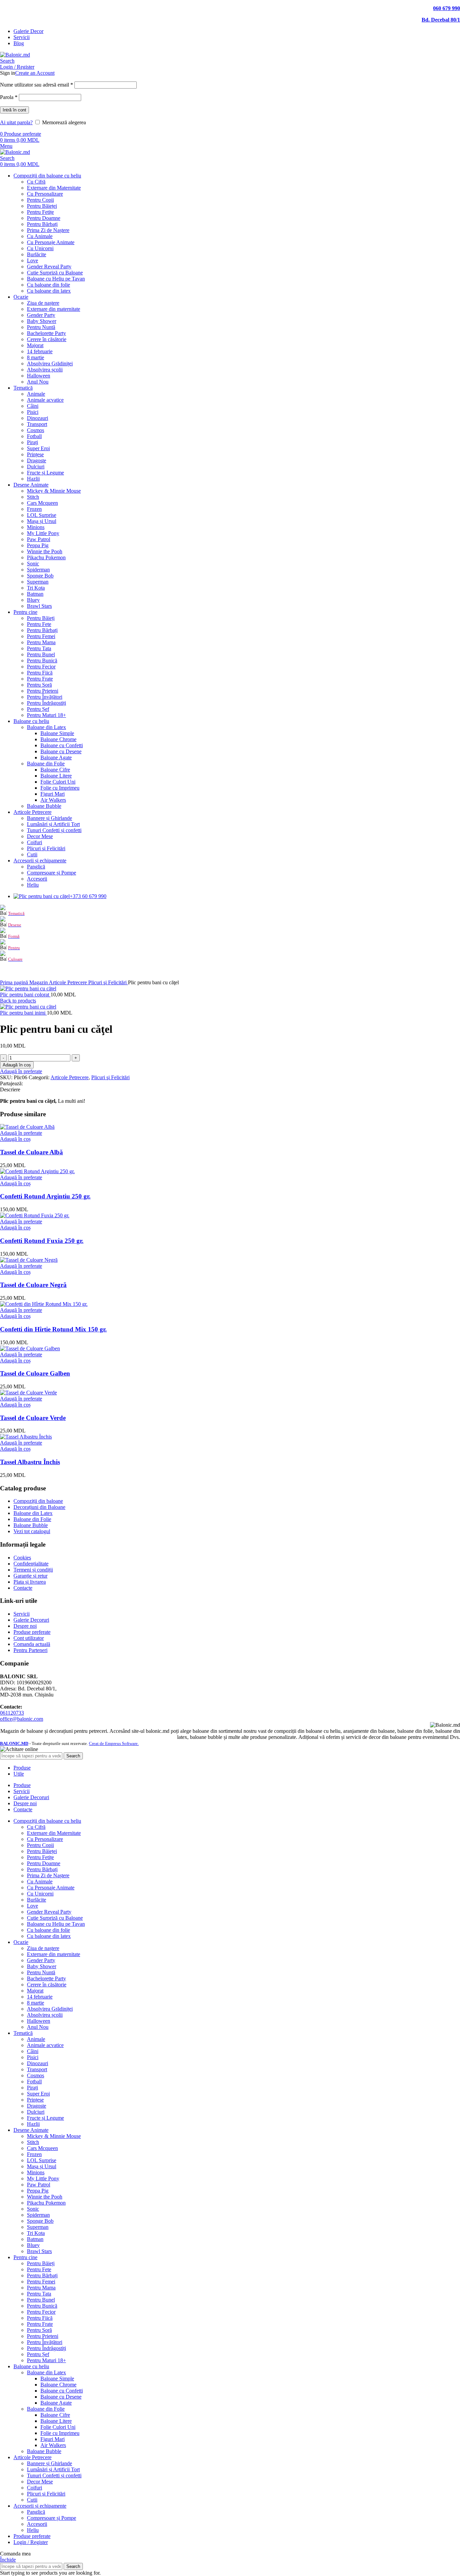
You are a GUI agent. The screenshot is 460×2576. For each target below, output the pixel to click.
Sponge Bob (40, 576)
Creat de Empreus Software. (114, 1743)
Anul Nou (38, 382)
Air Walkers (53, 800)
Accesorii (37, 879)
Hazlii (33, 479)
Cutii (32, 854)
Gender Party (41, 315)
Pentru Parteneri (30, 1650)
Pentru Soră (39, 685)
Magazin (39, 982)
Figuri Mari (53, 794)
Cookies (22, 1558)
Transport (37, 424)
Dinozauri (38, 418)
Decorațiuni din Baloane (39, 1507)
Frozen (34, 509)
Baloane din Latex (46, 727)
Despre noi (25, 1626)
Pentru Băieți (41, 618)
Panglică (36, 867)
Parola (9, 97)
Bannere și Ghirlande (50, 818)
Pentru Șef (38, 709)
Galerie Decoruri (31, 1620)
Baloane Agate (56, 757)
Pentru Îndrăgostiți (46, 703)
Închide (8, 2560)
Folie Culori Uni (58, 782)
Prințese (35, 454)
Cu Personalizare (45, 194)
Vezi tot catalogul (32, 1531)
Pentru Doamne (44, 218)
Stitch (33, 497)
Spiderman (38, 570)
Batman (35, 594)
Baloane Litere (56, 776)
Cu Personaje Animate (51, 242)
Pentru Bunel (41, 654)
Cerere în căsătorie (47, 339)
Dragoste (37, 460)
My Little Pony (43, 533)
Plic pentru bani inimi (23, 1013)
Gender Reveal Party (49, 267)
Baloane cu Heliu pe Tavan (56, 279)
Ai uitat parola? (16, 122)
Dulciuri (36, 467)
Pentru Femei (41, 636)
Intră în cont (14, 110)
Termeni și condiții (33, 1570)
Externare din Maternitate (54, 188)
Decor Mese (40, 836)
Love (32, 260)
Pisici (33, 412)
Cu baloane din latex (49, 291)
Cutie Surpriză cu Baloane (55, 273)
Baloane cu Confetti (62, 745)
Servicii (22, 1614)
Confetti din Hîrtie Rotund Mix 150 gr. (53, 1329)
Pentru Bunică (42, 660)
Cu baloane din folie (48, 285)
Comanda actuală (32, 1644)
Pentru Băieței (42, 206)
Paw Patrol (39, 539)
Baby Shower (42, 321)
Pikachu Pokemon (46, 557)
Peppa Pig (38, 545)
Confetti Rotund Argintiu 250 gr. (45, 1196)
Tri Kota (36, 588)
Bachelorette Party (46, 333)
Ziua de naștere (43, 303)
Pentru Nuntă (41, 327)
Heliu (33, 885)
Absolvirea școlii (45, 370)
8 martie (36, 357)
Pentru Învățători (45, 697)
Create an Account (35, 73)
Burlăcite (37, 254)
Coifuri (35, 842)
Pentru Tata (39, 648)
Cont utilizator (29, 1638)
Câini (33, 406)
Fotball (34, 436)
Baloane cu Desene (61, 751)
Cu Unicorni (40, 248)
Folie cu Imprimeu (60, 788)
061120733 (12, 1713)
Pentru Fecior (41, 667)
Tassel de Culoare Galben (35, 1373)
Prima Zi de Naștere (48, 230)
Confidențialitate (31, 1564)
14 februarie (40, 351)
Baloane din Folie (46, 764)
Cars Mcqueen (42, 503)
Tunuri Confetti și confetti (54, 830)
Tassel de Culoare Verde (33, 1418)
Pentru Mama (41, 642)
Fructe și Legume (45, 473)
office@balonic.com (22, 1719)
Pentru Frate (40, 679)
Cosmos (36, 430)
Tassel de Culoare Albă (31, 1152)
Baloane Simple (57, 733)
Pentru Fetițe (40, 212)
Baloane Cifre (55, 770)
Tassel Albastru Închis (30, 1462)
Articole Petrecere (69, 982)
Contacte (23, 1588)
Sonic (33, 564)
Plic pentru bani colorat (25, 995)
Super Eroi (38, 448)
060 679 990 (447, 8)
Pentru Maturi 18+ (46, 715)
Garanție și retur (30, 1576)
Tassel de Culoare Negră (33, 1285)
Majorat (35, 345)
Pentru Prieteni (43, 691)
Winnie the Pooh (45, 551)
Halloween (39, 376)
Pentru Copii (40, 200)
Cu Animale (40, 236)
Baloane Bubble (44, 806)
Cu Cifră (36, 182)
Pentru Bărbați (42, 224)
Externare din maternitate (54, 309)
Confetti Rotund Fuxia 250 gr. (42, 1241)
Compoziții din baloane (38, 1501)
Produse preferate (32, 1632)
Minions (36, 527)
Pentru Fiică (40, 673)
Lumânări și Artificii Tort (53, 824)
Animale (36, 394)
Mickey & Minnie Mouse (54, 491)
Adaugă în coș (17, 1065)
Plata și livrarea (30, 1582)
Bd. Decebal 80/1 (441, 20)
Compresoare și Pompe (52, 873)
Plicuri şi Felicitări (46, 848)
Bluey (33, 600)
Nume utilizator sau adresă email (37, 85)
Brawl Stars (39, 606)
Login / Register (31, 2542)
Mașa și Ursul (42, 521)
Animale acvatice (45, 400)
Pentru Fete (39, 624)
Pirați (32, 442)
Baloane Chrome (58, 739)
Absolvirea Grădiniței (50, 364)
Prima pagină (15, 982)
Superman (38, 582)
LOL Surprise (42, 515)
